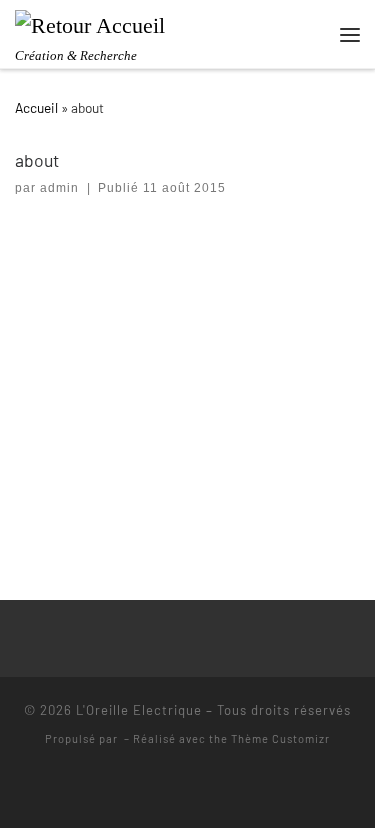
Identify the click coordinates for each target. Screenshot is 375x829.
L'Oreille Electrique (139, 710)
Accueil (36, 107)
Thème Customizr (280, 738)
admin (59, 188)
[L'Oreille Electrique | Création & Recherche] (90, 24)
